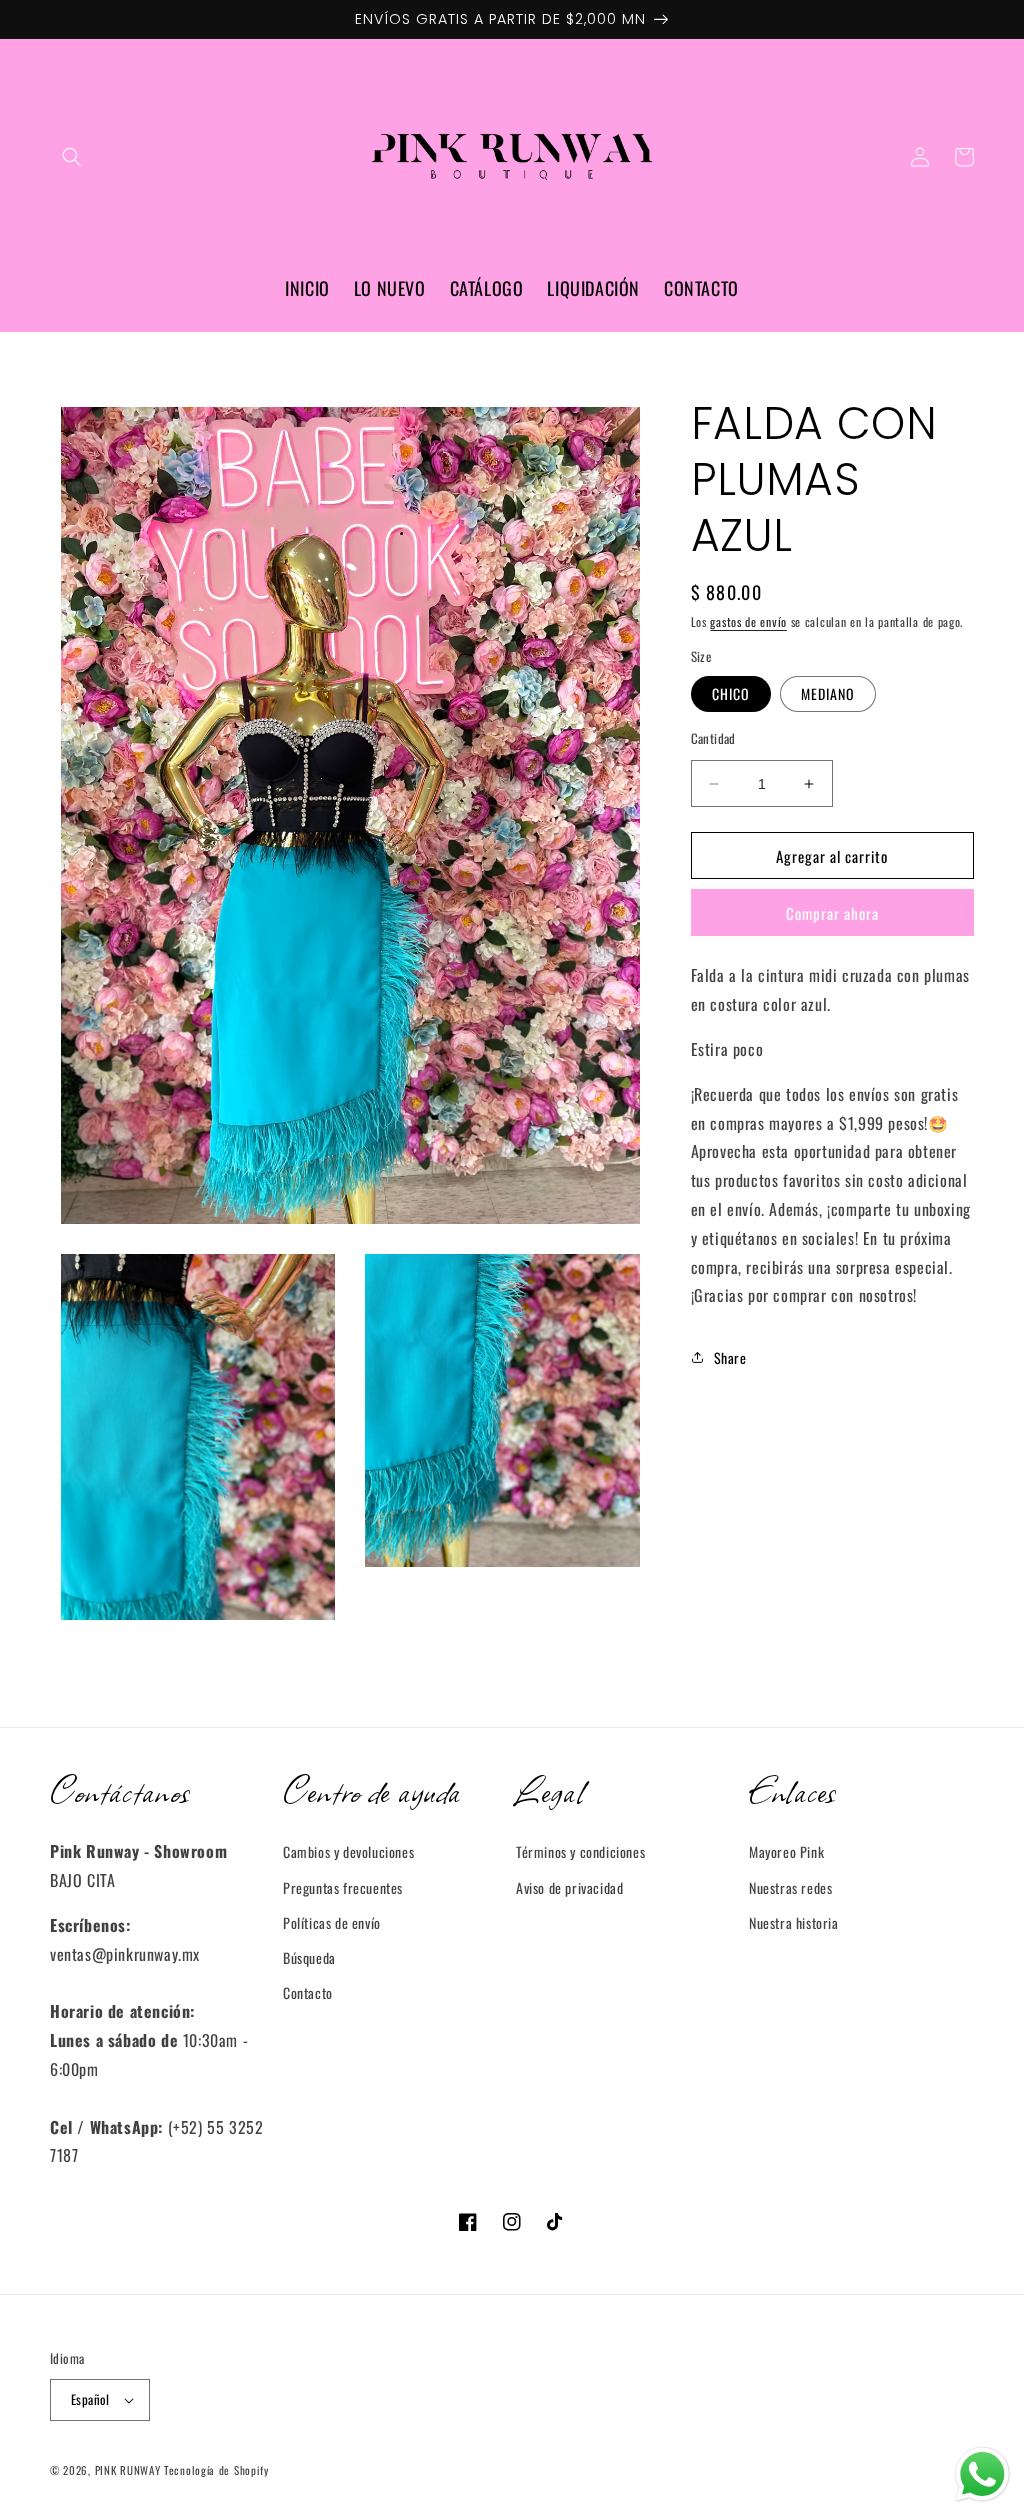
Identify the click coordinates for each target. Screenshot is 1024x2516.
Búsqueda (309, 1957)
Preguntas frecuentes (343, 1887)
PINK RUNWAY (128, 2470)
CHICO (731, 693)
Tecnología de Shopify (216, 2470)
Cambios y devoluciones (348, 1851)
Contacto (308, 1992)
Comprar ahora (832, 913)
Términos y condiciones (580, 1851)
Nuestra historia (794, 1922)
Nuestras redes (790, 1887)
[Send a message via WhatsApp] (982, 2474)
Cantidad (713, 738)
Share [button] (730, 1357)
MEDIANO (828, 693)
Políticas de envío (332, 1922)
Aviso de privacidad (569, 1887)
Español (90, 2399)
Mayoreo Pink (786, 1851)
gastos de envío (748, 621)
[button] (72, 157)
